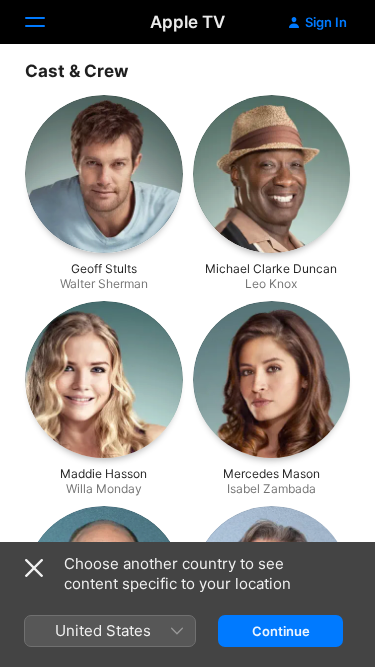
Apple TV (187, 22)
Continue (281, 631)
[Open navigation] (47, 22)
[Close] (34, 568)
